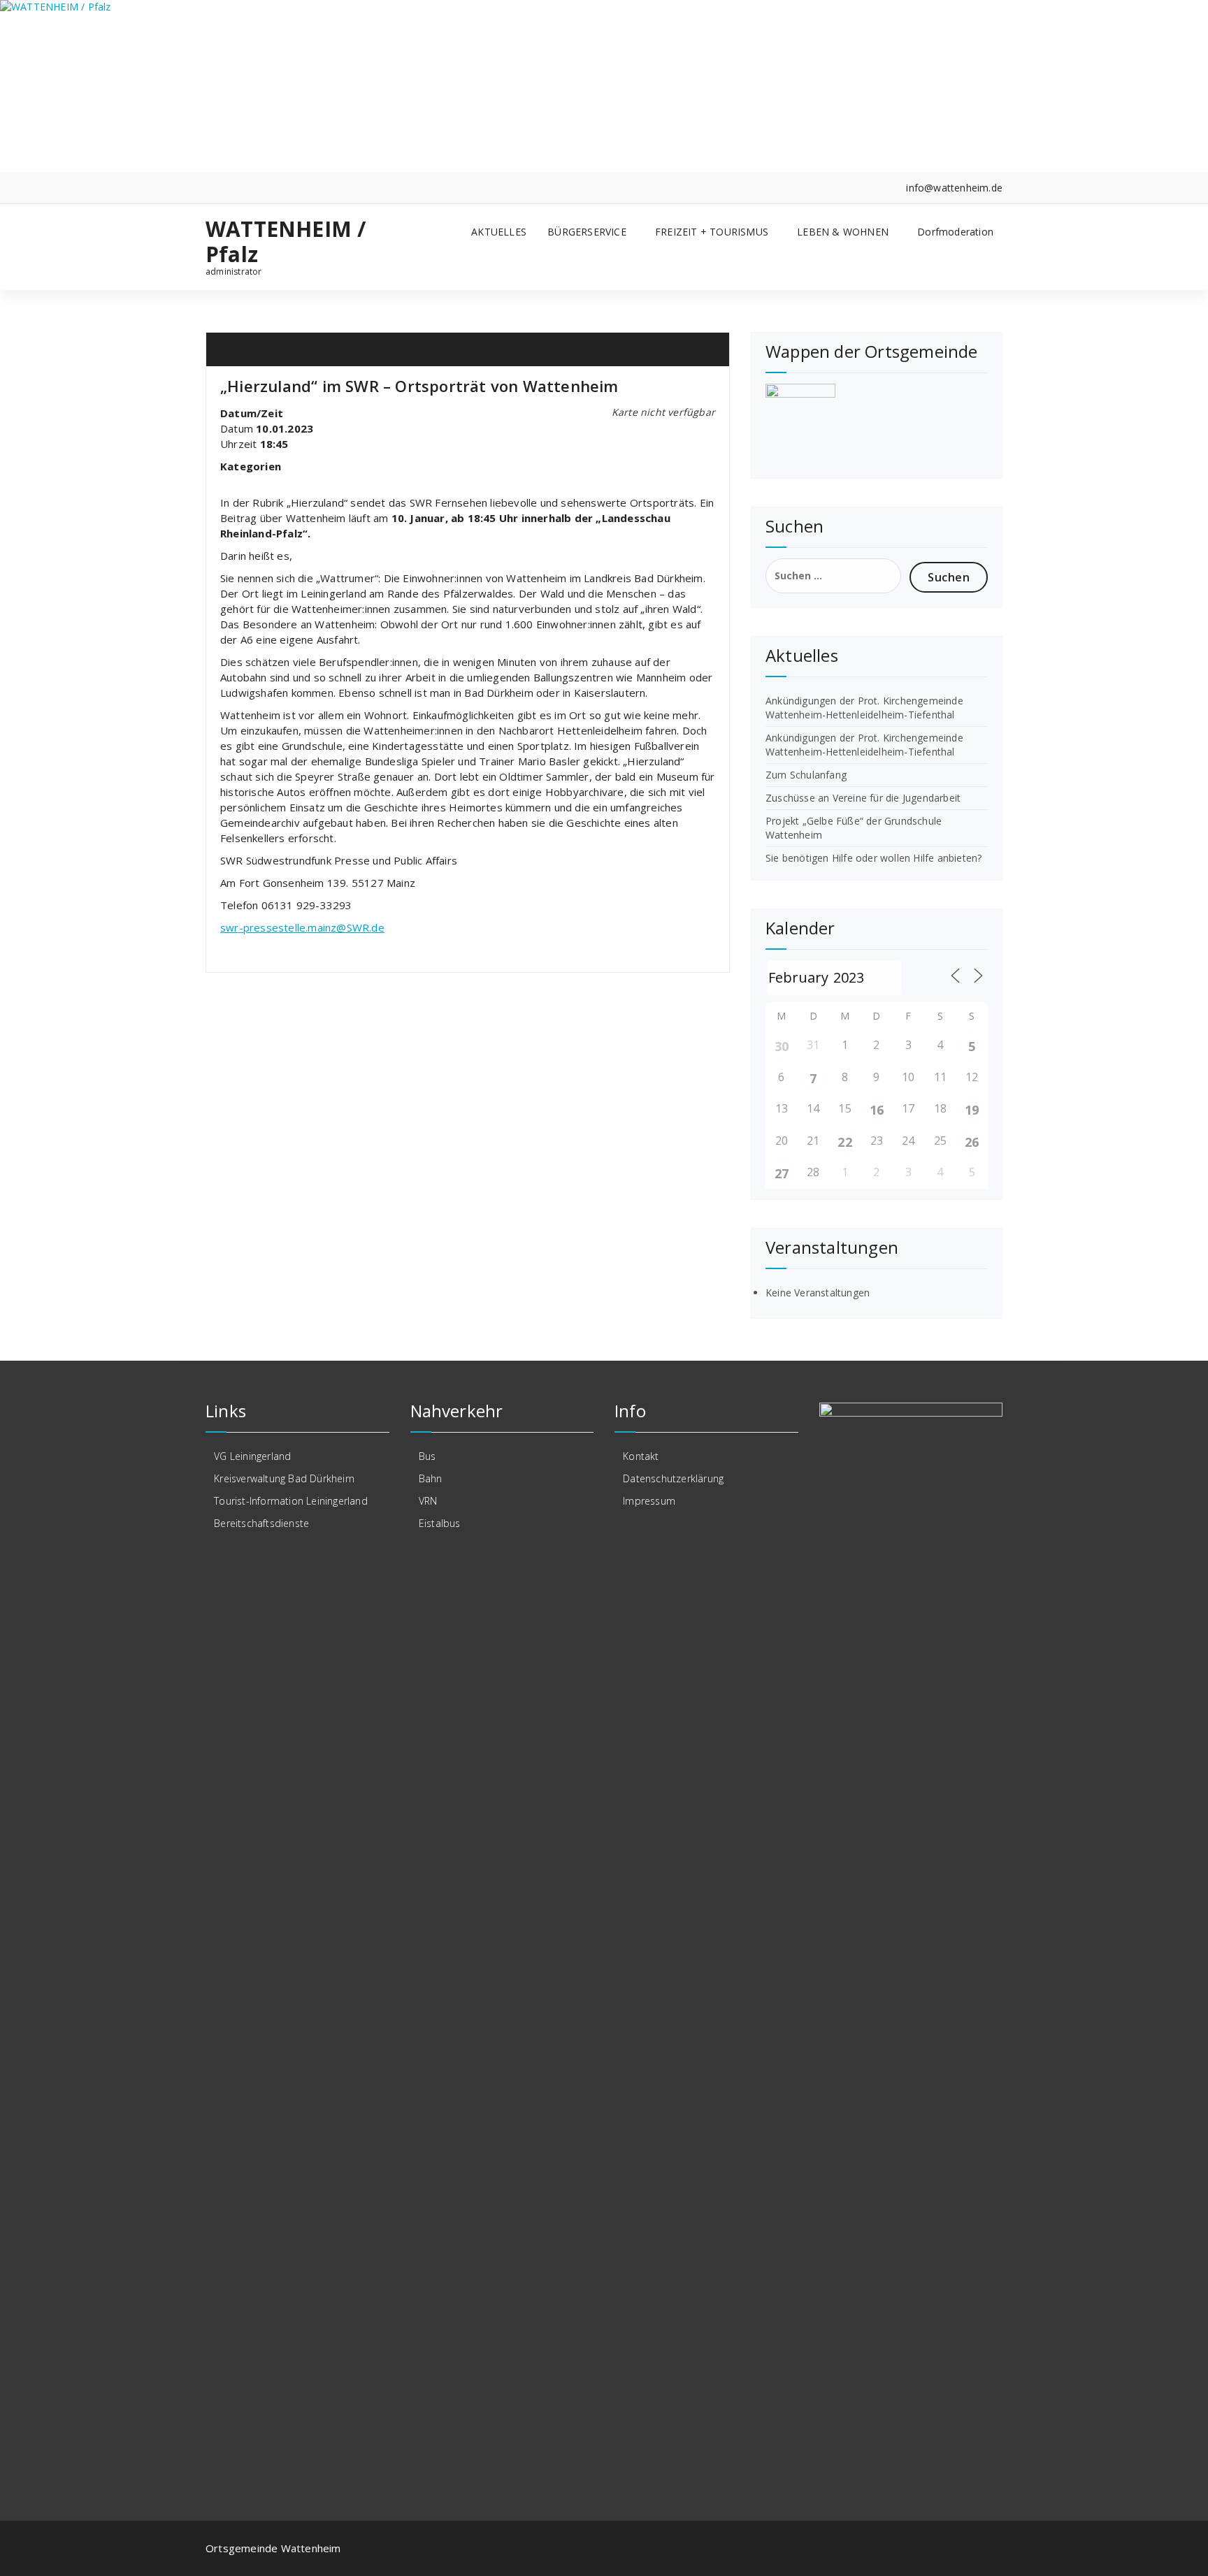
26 (972, 1142)
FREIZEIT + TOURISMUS (712, 232)
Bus (427, 1456)
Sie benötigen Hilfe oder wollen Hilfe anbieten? (873, 858)
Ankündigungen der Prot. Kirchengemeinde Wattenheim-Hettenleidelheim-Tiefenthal (864, 708)
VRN (428, 1501)
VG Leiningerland (252, 1456)
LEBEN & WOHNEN (843, 232)
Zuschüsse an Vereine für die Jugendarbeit (863, 798)
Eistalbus (440, 1523)
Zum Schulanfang (806, 775)
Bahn (431, 1478)
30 (782, 1046)
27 (782, 1173)
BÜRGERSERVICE (587, 232)
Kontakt (641, 1456)
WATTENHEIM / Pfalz (286, 242)
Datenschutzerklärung (673, 1478)
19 (972, 1110)
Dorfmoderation (955, 232)
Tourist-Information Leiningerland (291, 1501)
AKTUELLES (499, 232)
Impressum (649, 1501)
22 (844, 1142)
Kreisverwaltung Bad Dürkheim (284, 1478)
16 (877, 1110)
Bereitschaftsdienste (261, 1523)
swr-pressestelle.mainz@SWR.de (302, 927)
